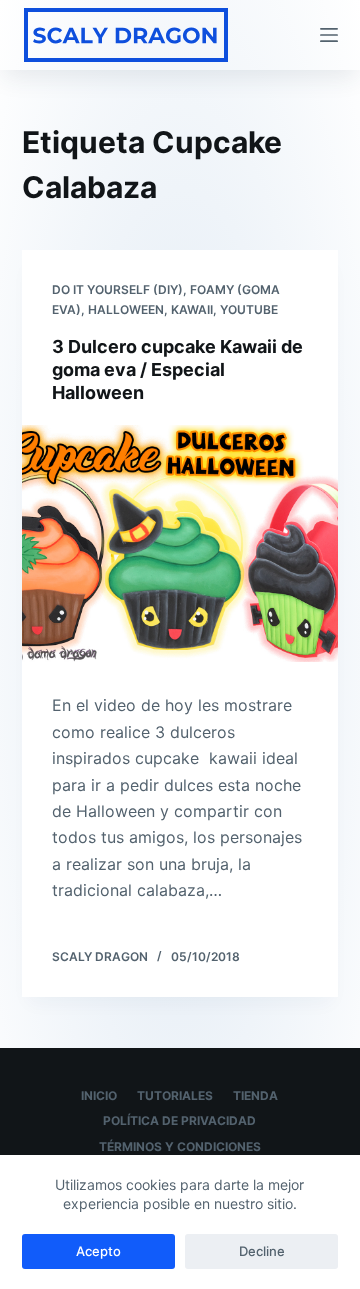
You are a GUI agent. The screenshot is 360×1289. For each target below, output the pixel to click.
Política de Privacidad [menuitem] (179, 1120)
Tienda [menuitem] (255, 1095)
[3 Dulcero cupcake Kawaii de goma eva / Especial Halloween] (180, 544)
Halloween (126, 309)
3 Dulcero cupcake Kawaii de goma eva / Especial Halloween (177, 370)
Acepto (98, 1251)
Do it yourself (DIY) (117, 289)
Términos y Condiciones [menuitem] (180, 1146)
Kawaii (192, 309)
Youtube (249, 309)
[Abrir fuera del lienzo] (329, 35)
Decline (262, 1251)
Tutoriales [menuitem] (175, 1095)
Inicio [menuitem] (99, 1095)
